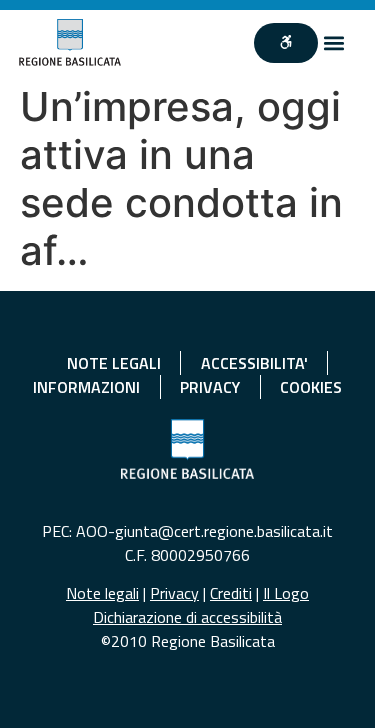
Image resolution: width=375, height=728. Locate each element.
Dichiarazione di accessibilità (187, 617)
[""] (286, 43)
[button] (334, 42)
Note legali (102, 593)
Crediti (231, 593)
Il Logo (286, 593)
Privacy (174, 593)
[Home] (70, 43)
